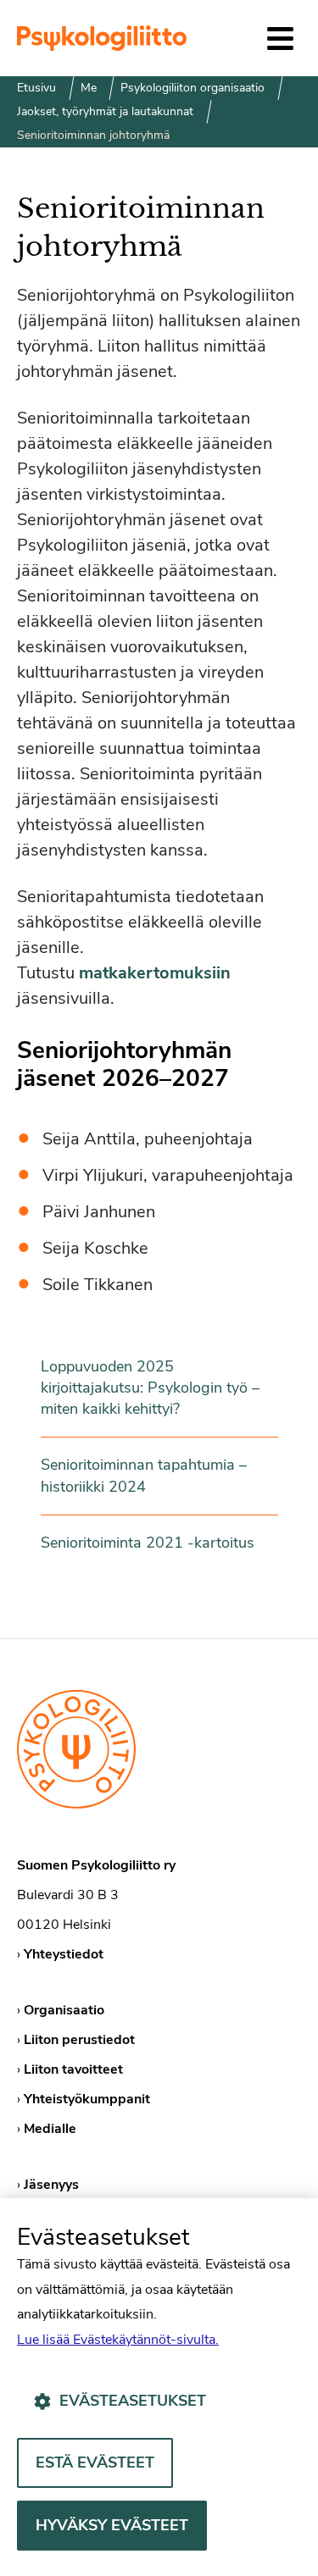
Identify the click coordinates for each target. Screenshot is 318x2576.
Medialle (50, 2129)
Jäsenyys (51, 2185)
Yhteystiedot (64, 1954)
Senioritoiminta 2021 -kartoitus (148, 1543)
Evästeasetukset (133, 2401)
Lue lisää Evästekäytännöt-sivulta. (118, 2340)
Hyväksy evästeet (112, 2525)
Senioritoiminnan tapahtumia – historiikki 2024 (144, 1475)
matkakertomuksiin (155, 973)
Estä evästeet (95, 2462)
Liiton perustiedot (79, 2040)
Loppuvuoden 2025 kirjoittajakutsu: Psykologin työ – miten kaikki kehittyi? (150, 1388)
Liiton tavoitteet (73, 2069)
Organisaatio (64, 2010)
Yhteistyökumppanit (87, 2099)
